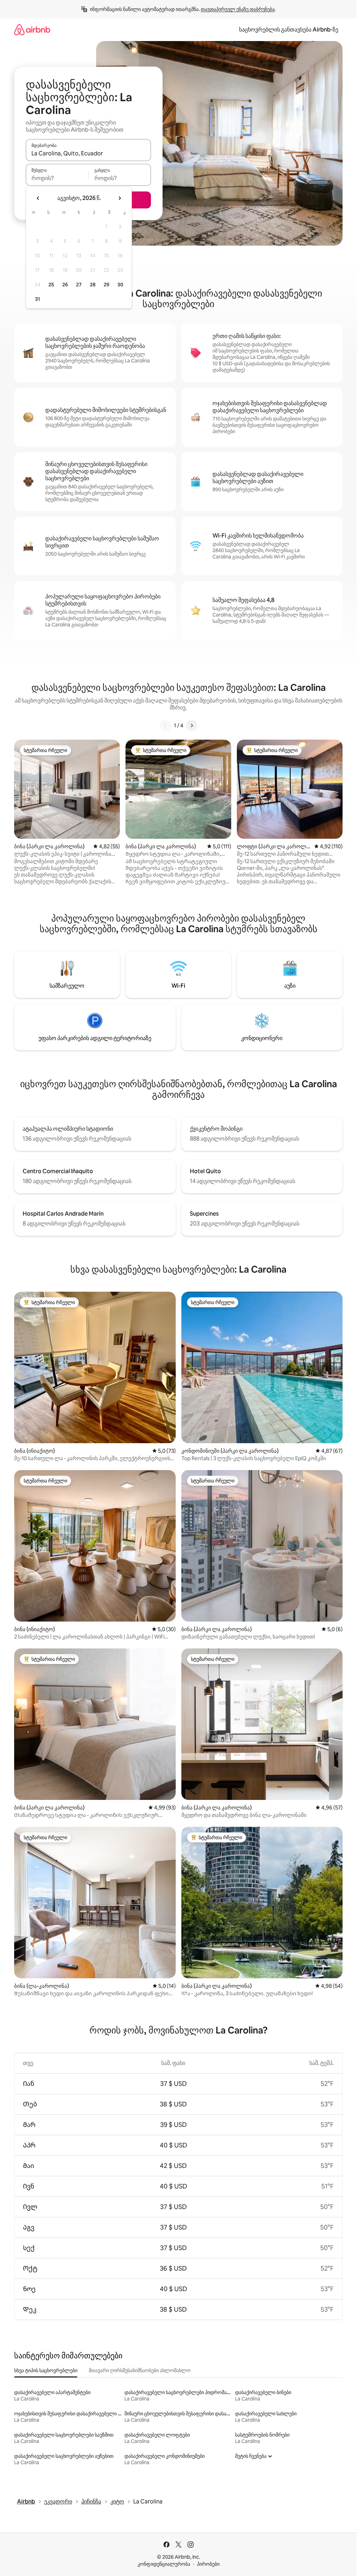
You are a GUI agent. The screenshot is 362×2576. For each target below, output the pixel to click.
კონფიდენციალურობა (164, 2564)
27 (79, 285)
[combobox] (88, 153)
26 (65, 285)
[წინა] (165, 725)
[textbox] (57, 178)
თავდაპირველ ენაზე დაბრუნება (238, 9)
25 (51, 285)
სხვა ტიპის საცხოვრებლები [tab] (46, 2370)
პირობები (208, 2564)
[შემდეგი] (192, 725)
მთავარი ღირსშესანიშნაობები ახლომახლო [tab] (140, 2370)
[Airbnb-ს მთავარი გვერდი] (32, 30)
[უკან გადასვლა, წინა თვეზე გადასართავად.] (38, 198)
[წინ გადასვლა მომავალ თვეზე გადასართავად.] (119, 198)
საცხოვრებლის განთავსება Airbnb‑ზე (289, 30)
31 (37, 299)
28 (93, 285)
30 (120, 285)
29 (106, 285)
